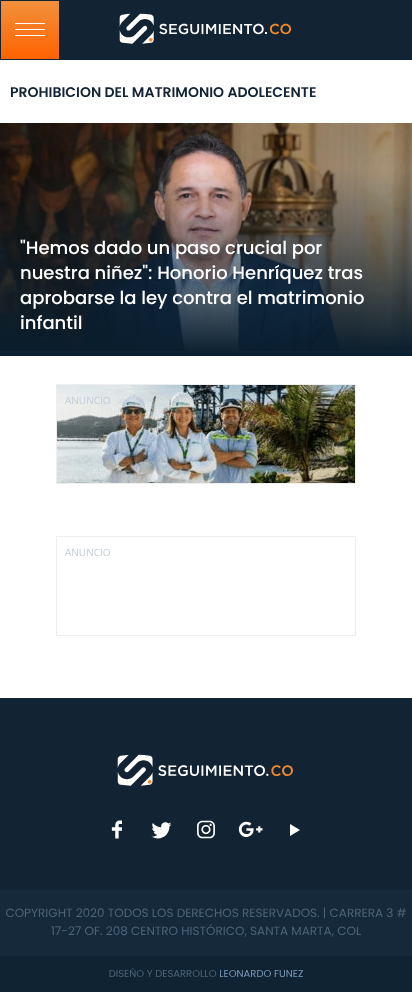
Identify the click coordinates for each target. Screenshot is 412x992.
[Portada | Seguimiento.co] (206, 769)
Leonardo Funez (261, 973)
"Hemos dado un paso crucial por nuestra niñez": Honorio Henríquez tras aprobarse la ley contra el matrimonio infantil (192, 286)
